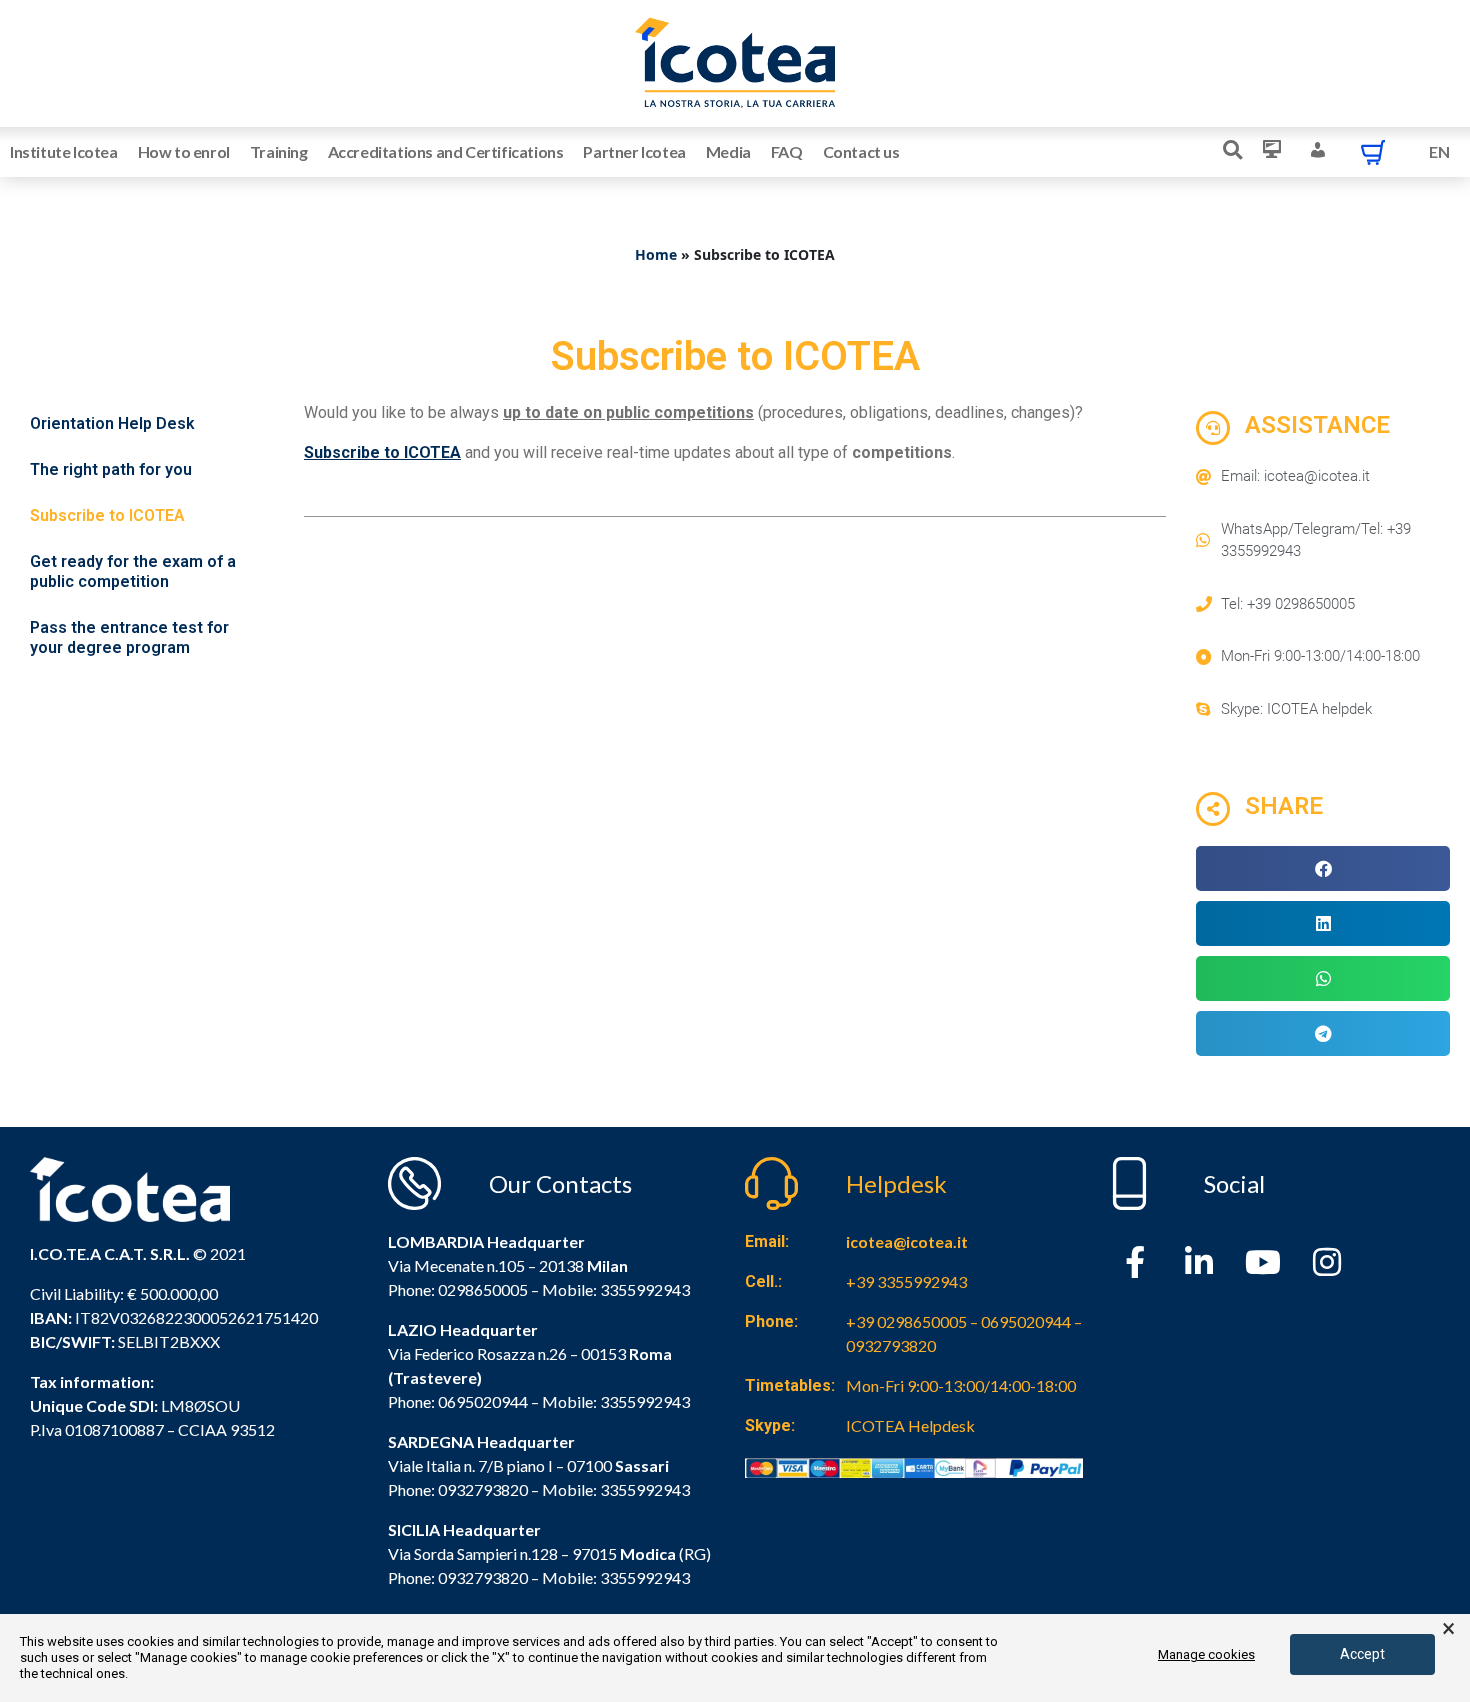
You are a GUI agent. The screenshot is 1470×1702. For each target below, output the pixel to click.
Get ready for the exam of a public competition (133, 571)
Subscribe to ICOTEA (107, 515)
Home (656, 254)
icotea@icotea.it (907, 1241)
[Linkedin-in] (1199, 1262)
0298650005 (483, 1289)
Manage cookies (1206, 1654)
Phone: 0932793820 (458, 1489)
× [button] (1448, 1629)
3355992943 (645, 1289)
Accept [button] (1362, 1654)
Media (728, 151)
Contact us (861, 151)
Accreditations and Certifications (446, 151)
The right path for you (111, 469)
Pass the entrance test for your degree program (129, 637)
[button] (1323, 868)
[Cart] (1373, 152)
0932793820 (483, 1577)
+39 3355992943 (906, 1281)
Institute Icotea (64, 151)
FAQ (787, 151)
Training (279, 151)
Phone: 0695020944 (458, 1401)
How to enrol (184, 151)
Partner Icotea (634, 151)
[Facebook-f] (1135, 1262)
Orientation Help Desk (112, 423)
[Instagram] (1327, 1262)
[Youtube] (1263, 1262)
